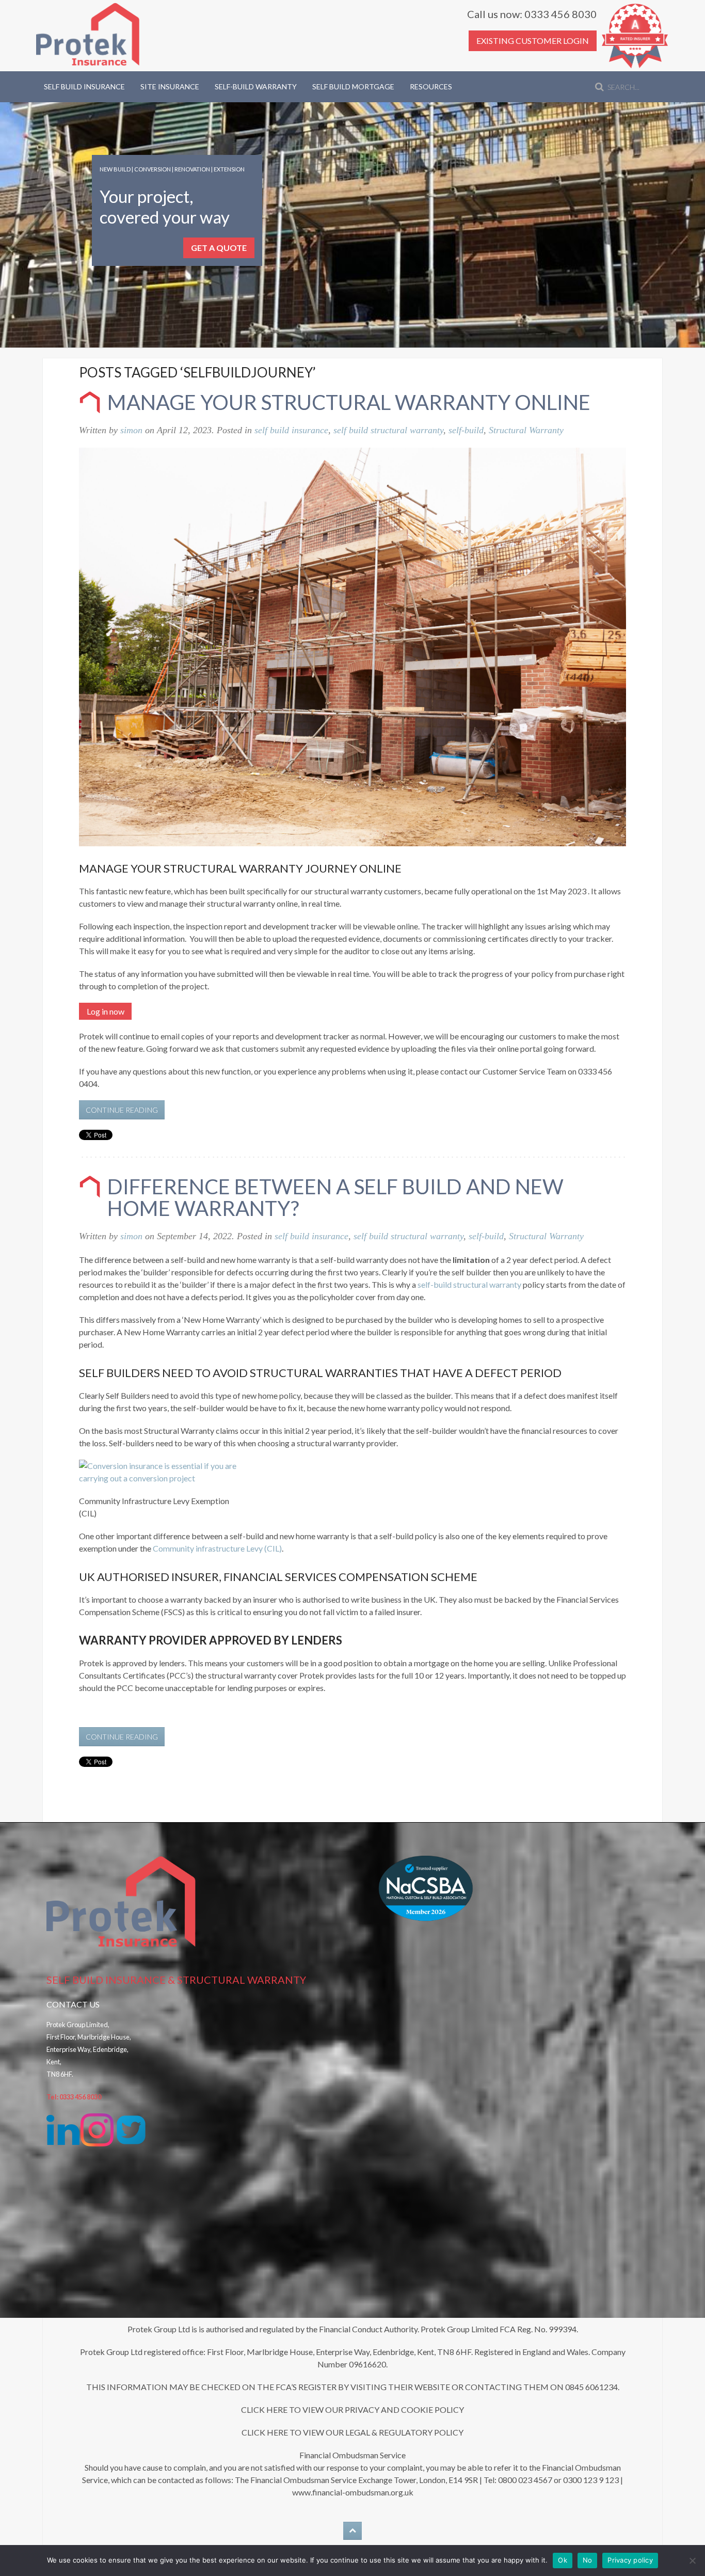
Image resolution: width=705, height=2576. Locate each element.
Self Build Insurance (84, 86)
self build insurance (291, 430)
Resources (431, 86)
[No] (692, 2561)
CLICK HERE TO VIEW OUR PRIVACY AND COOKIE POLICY (352, 2409)
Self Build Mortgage (353, 86)
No (588, 2560)
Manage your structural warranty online (349, 402)
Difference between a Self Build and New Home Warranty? (335, 1197)
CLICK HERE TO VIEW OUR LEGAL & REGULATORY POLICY (352, 2432)
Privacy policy (630, 2560)
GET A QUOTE (219, 248)
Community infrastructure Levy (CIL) (217, 1548)
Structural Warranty (526, 430)
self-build (466, 430)
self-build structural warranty (469, 1284)
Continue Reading (122, 1110)
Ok (563, 2560)
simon (131, 430)
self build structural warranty (388, 430)
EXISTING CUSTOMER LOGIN (533, 41)
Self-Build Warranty (256, 86)
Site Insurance (170, 86)
